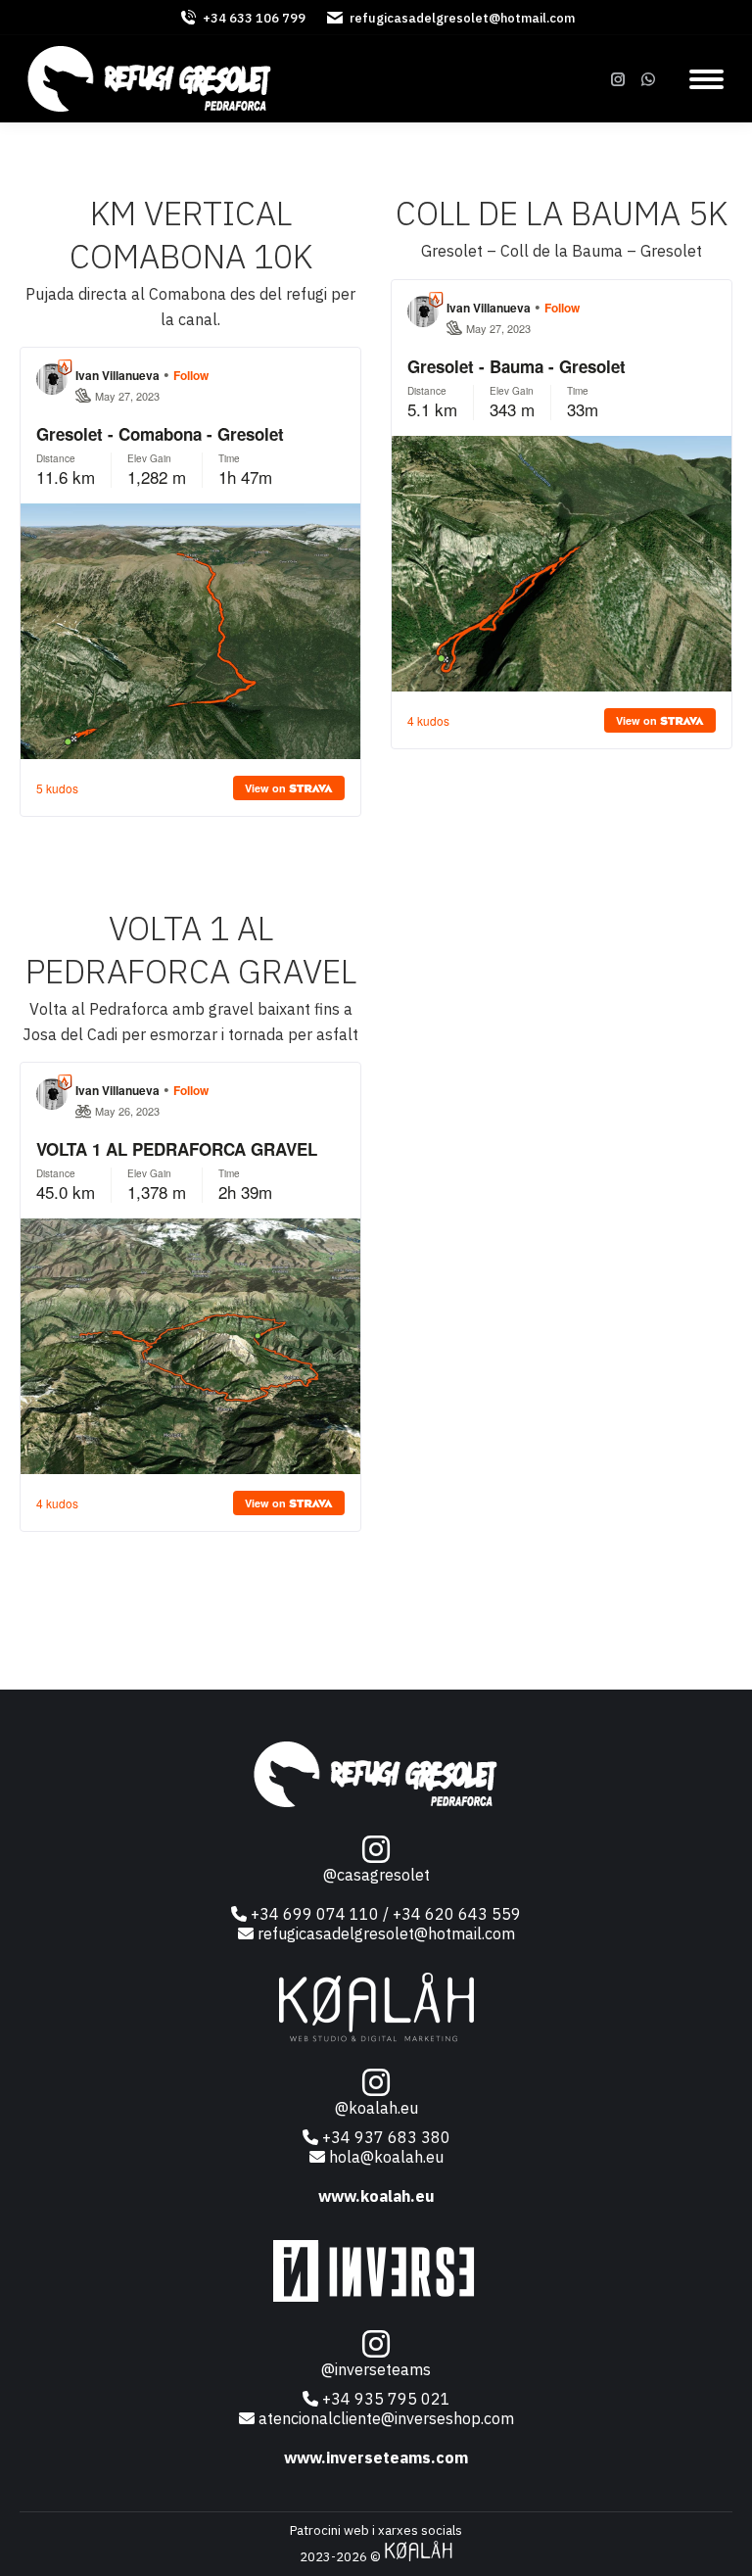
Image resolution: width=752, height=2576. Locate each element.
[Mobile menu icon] (706, 79)
